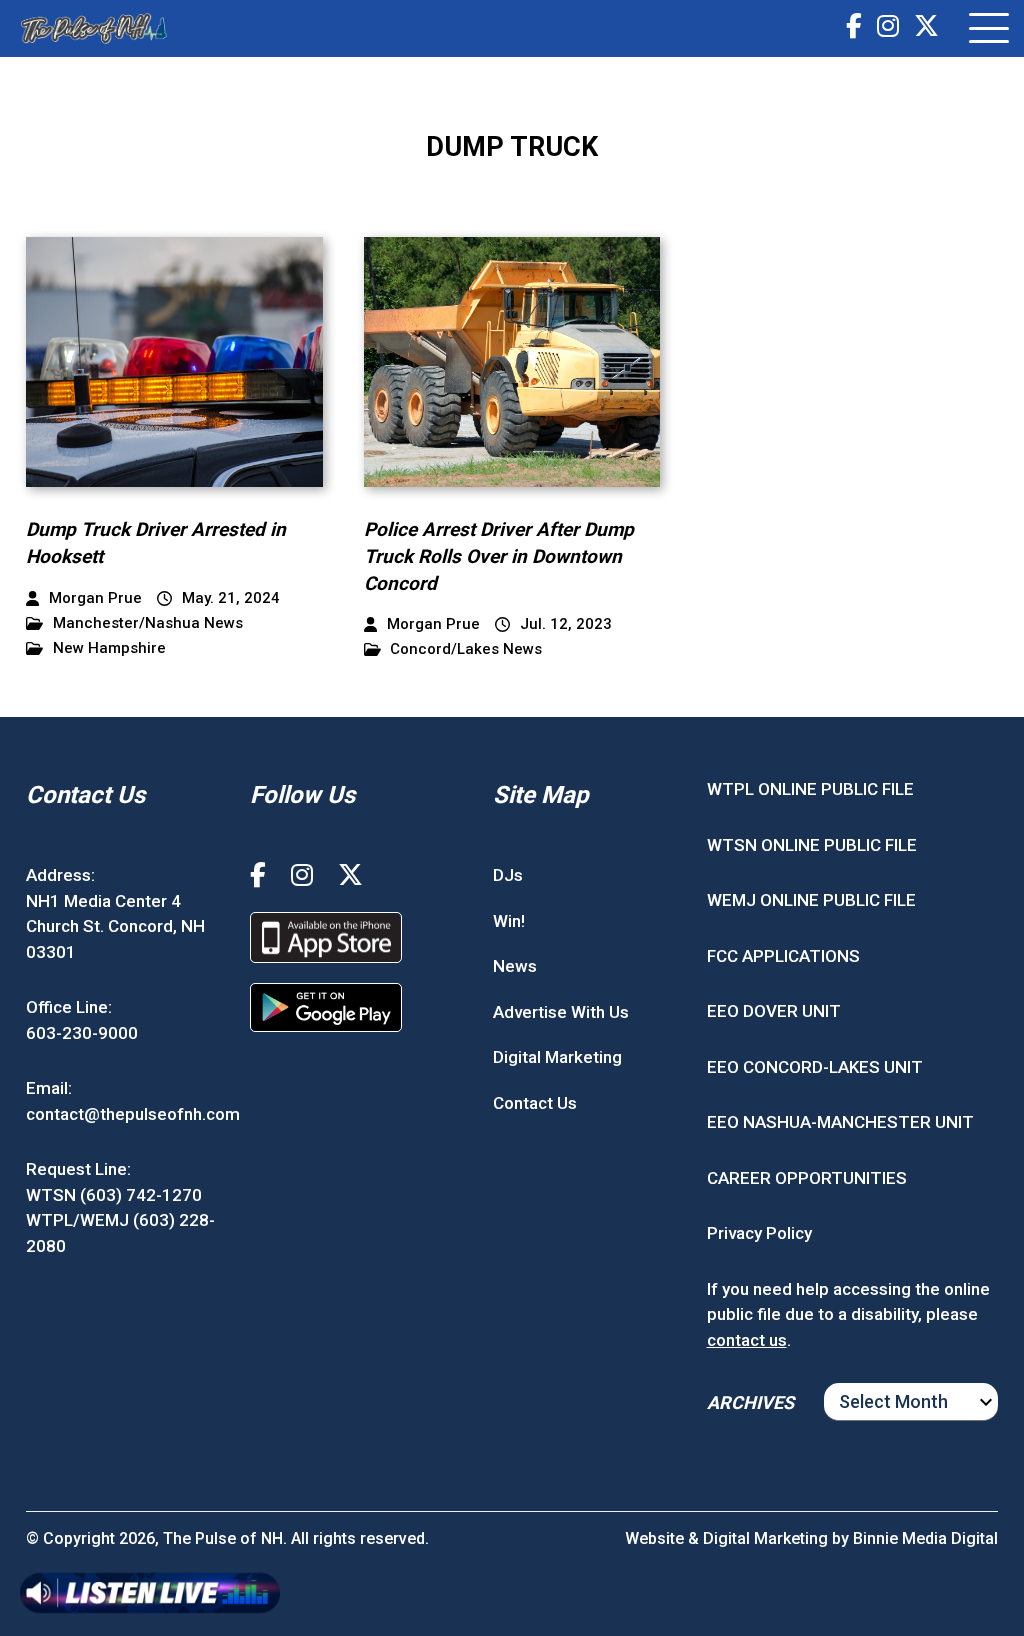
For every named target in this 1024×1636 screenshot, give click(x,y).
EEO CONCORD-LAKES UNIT (815, 1067)
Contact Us (535, 1103)
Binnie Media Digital (925, 1538)
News (515, 966)
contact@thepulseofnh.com (133, 1114)
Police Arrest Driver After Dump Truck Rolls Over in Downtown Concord (499, 556)
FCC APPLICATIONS (783, 956)
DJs (508, 875)
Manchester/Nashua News (148, 623)
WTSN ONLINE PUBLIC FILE (812, 845)
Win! (509, 921)
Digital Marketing (557, 1057)
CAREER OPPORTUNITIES (807, 1178)
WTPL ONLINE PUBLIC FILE (810, 789)
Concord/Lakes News (466, 649)
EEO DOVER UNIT (774, 1011)
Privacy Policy (759, 1233)
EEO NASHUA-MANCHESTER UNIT (840, 1122)
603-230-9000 (82, 1033)
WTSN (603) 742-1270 (114, 1195)
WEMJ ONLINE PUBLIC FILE (811, 900)
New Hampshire (109, 648)
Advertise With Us (561, 1012)
